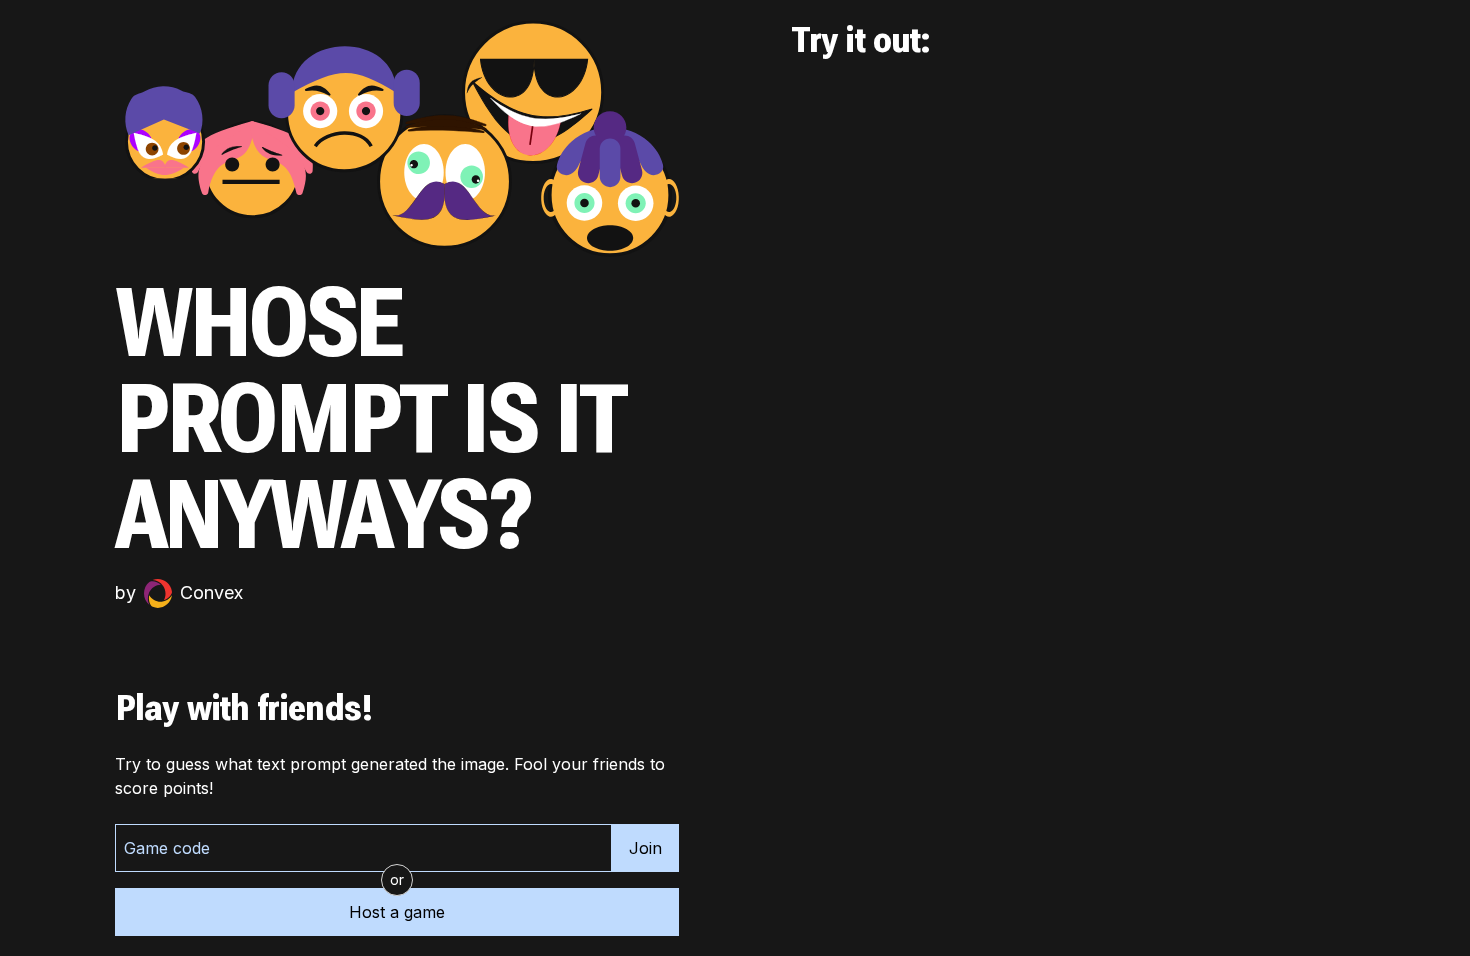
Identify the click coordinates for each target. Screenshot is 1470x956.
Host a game (397, 912)
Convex (211, 592)
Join (645, 848)
